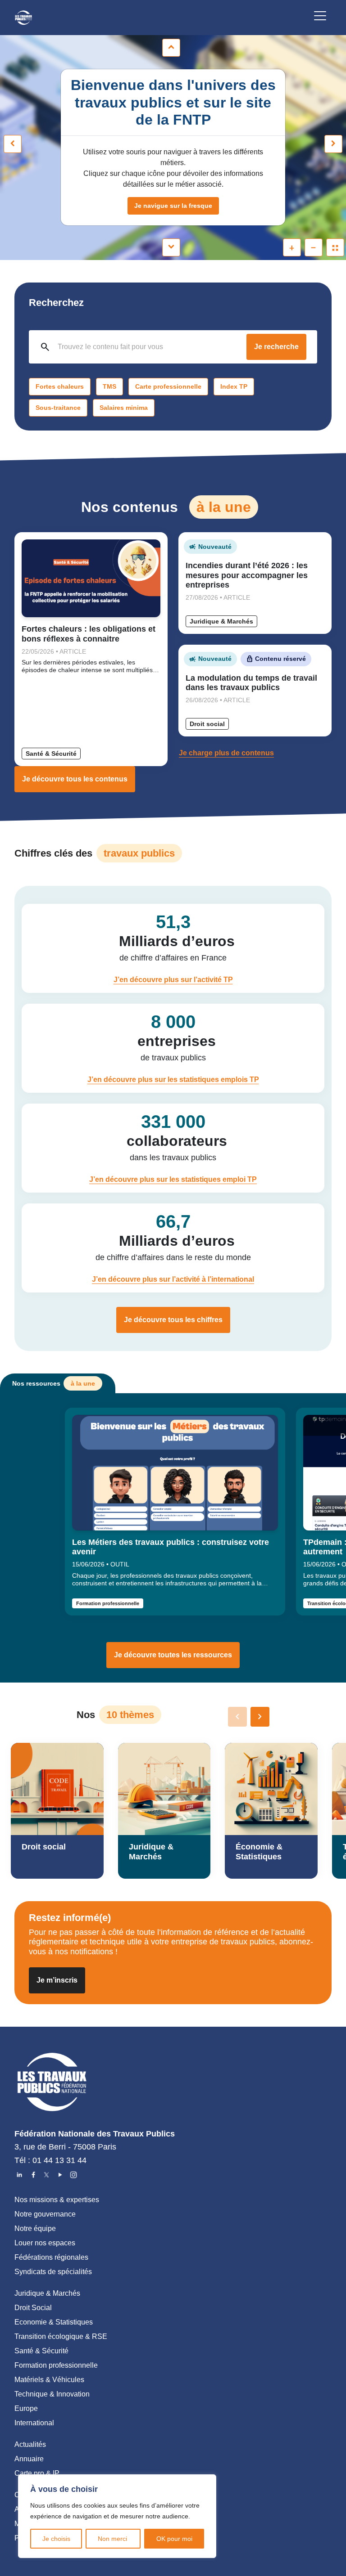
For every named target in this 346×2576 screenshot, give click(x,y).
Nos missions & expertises (57, 2200)
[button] (260, 1717)
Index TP (234, 386)
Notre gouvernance (45, 2214)
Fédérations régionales (51, 2257)
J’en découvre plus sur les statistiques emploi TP (173, 1179)
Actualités (30, 2444)
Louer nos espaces (45, 2243)
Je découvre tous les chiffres (173, 1320)
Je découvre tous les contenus (75, 779)
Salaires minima (124, 408)
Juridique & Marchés (221, 621)
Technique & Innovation (52, 2394)
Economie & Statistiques (54, 2322)
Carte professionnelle (168, 386)
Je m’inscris (57, 1980)
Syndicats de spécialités (53, 2272)
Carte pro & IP (37, 2473)
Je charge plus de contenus (226, 753)
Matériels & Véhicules (49, 2380)
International (34, 2423)
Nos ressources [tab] (54, 1383)
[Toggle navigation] (320, 17)
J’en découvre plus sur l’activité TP (173, 980)
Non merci (113, 2539)
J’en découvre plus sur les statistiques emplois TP (173, 1079)
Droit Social (33, 2308)
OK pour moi (174, 2539)
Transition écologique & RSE (61, 2336)
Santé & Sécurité (51, 754)
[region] (117, 2516)
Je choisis (56, 2539)
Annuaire (29, 2459)
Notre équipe (35, 2228)
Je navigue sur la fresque (173, 206)
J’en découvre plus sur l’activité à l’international (173, 1279)
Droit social (207, 724)
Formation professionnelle (108, 1603)
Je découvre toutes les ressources (173, 1655)
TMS (109, 386)
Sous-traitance (58, 408)
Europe (26, 2408)
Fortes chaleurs (60, 386)
